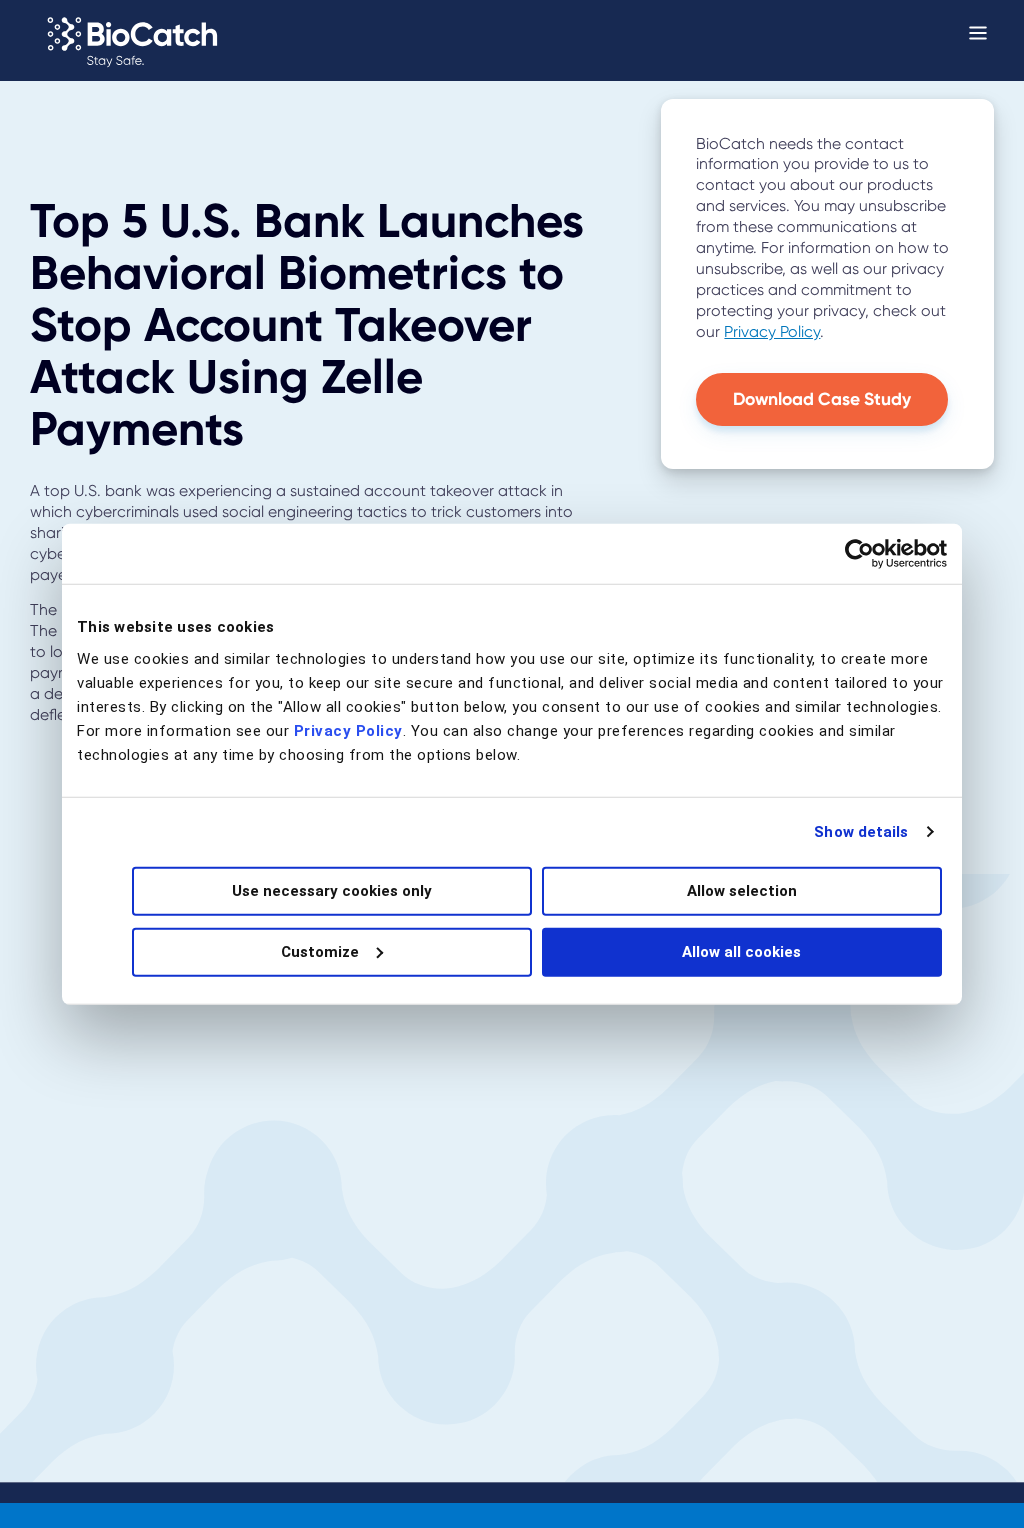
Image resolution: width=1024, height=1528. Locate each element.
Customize (320, 951)
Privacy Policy (348, 730)
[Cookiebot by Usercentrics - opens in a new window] (859, 554)
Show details (861, 832)
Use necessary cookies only (332, 890)
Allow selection (742, 890)
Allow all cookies (741, 951)
